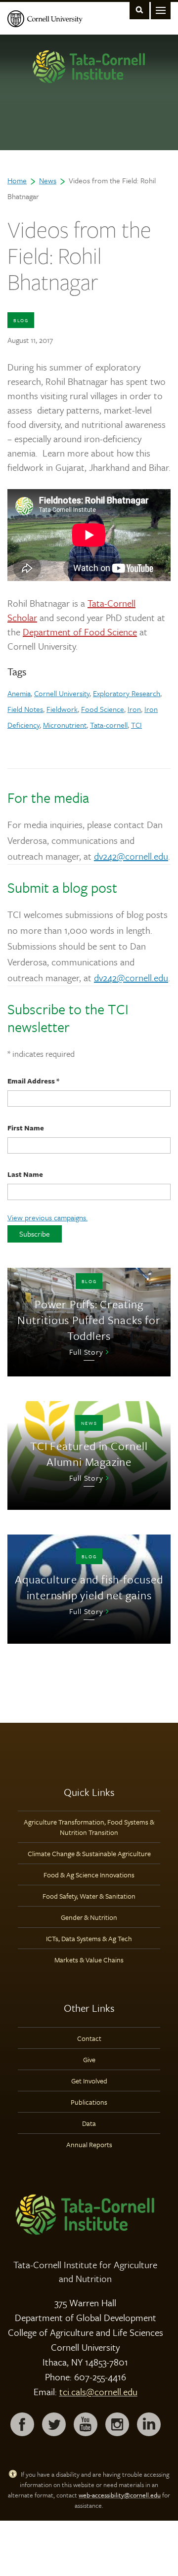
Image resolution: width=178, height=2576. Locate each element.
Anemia (19, 693)
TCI (136, 725)
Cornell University (62, 693)
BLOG (21, 320)
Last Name (25, 1174)
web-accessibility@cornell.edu (120, 2495)
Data (89, 2123)
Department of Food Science (80, 632)
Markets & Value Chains (89, 1960)
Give (89, 2059)
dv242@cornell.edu (131, 856)
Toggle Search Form (139, 10)
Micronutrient (65, 725)
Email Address (33, 1081)
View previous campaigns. (47, 1217)
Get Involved (89, 2081)
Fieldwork (62, 709)
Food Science (103, 709)
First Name (26, 1128)
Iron (134, 709)
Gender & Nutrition (89, 1917)
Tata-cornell (109, 725)
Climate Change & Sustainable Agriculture (89, 1853)
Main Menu (161, 10)
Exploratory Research (127, 693)
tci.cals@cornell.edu (98, 2391)
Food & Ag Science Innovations (89, 1875)
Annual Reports (89, 2144)
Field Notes (25, 709)
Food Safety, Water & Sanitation (89, 1896)
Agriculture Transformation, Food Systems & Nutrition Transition (89, 1827)
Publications (89, 2102)
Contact (89, 2038)
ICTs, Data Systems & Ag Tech (89, 1938)
